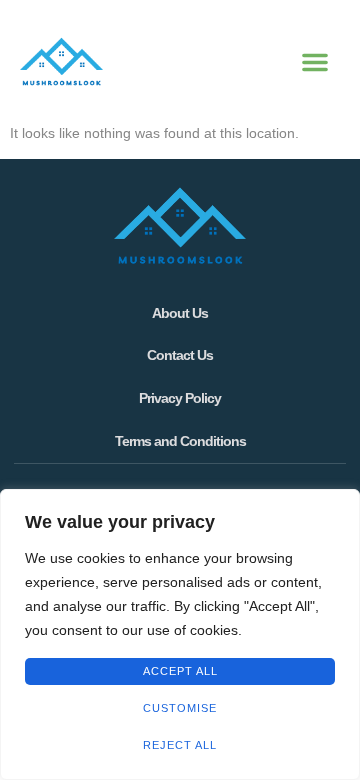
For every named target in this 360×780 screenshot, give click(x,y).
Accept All (180, 671)
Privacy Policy (180, 398)
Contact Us (180, 355)
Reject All (180, 745)
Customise (180, 708)
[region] (180, 634)
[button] (315, 62)
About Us (180, 313)
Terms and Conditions (180, 441)
